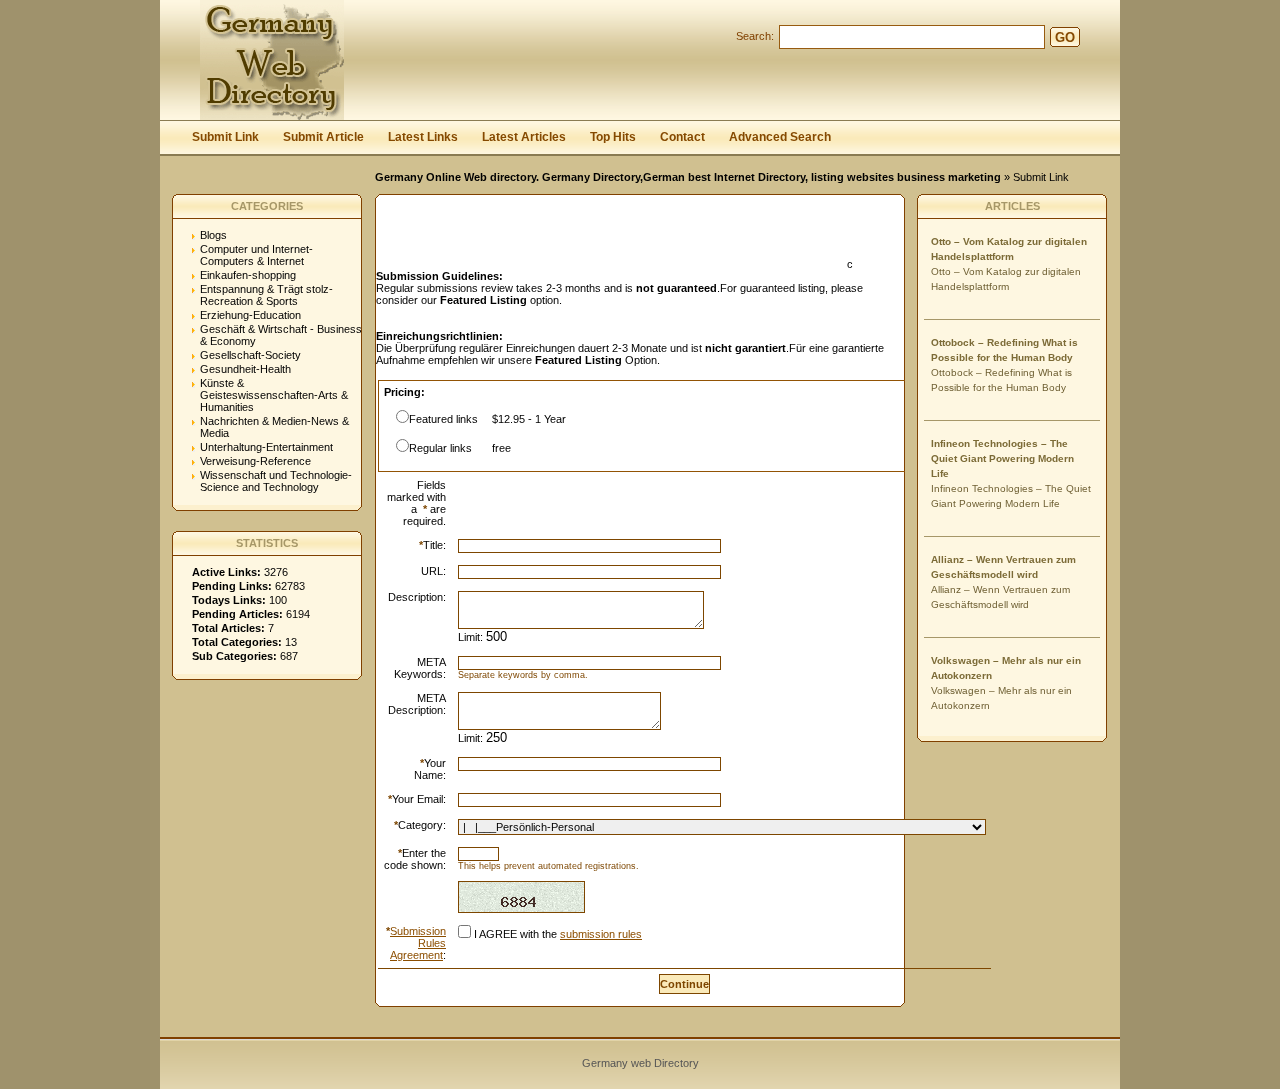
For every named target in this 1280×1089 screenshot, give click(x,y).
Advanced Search (780, 137)
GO (1065, 37)
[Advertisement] (610, 238)
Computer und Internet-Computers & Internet (256, 255)
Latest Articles (524, 137)
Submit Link (225, 137)
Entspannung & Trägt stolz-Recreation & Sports (266, 295)
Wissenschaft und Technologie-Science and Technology (276, 481)
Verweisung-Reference (255, 461)
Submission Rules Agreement (418, 943)
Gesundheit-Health (245, 369)
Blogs (213, 235)
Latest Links (423, 137)
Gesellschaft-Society (250, 355)
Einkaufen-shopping (248, 275)
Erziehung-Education (250, 315)
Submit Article (323, 137)
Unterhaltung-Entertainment (266, 447)
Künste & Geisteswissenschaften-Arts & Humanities (274, 395)
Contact (682, 137)
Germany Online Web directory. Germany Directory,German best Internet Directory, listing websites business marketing (688, 177)
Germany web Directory (640, 1063)
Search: (755, 36)
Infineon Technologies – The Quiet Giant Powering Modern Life (1002, 458)
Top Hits (613, 137)
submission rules (601, 934)
